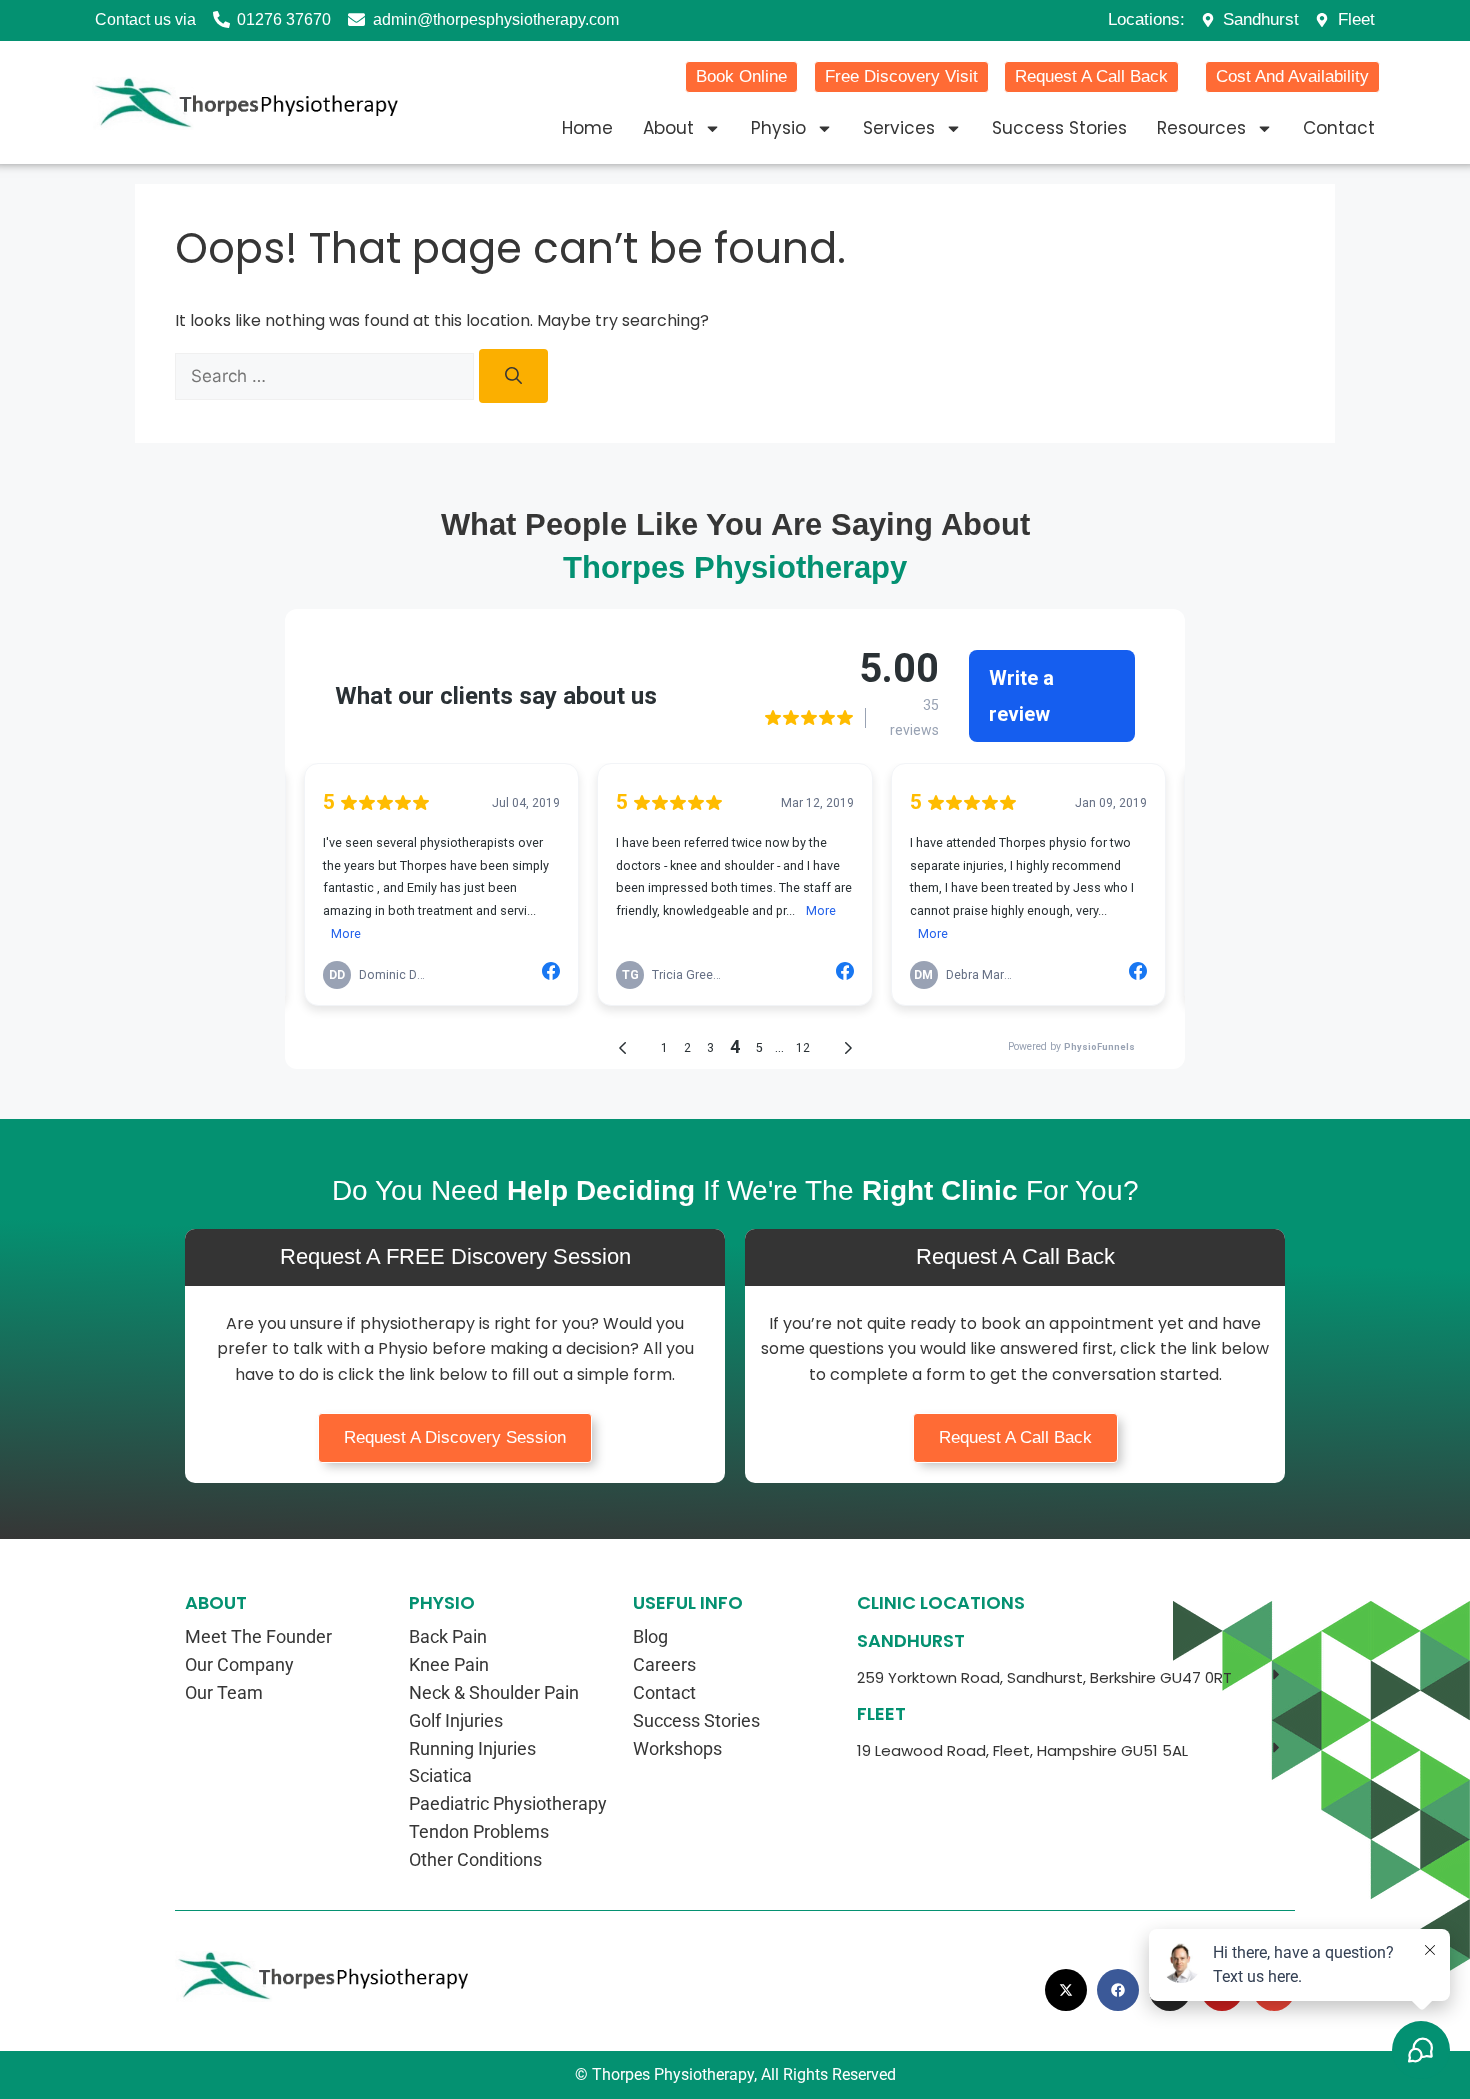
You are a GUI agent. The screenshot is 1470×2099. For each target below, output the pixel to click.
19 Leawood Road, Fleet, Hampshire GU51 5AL (1022, 1750)
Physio (778, 128)
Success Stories (1059, 128)
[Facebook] (1118, 1990)
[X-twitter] (1066, 1990)
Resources (1201, 128)
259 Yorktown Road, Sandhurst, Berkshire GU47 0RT (1044, 1677)
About (668, 128)
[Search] (513, 376)
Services (899, 128)
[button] (1071, 1678)
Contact (1339, 128)
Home (587, 128)
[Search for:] (327, 376)
